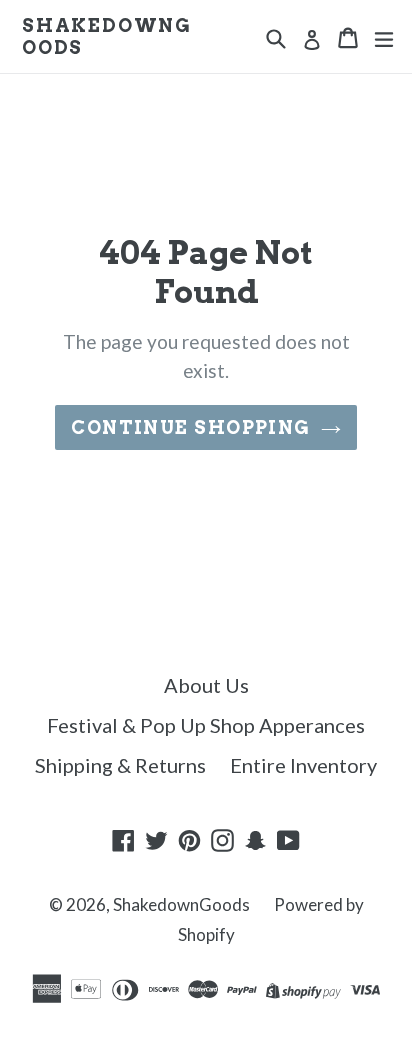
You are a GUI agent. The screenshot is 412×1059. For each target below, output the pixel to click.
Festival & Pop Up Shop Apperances (206, 725)
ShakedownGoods (107, 36)
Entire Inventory (303, 765)
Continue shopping (190, 427)
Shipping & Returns (120, 765)
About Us (206, 685)
